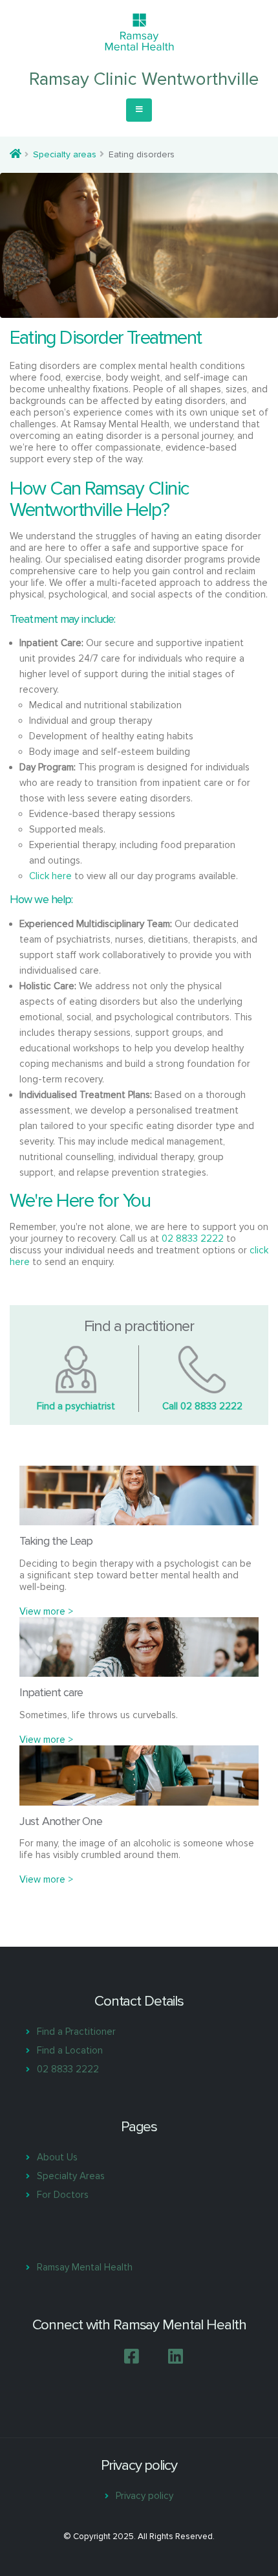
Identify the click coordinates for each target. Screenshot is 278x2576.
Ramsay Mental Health (85, 2267)
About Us (57, 2157)
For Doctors (63, 2195)
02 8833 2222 (193, 1238)
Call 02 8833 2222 (202, 1406)
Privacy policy (144, 2496)
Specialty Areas (71, 2176)
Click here (50, 876)
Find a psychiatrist (76, 1406)
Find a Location (70, 2050)
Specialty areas (65, 154)
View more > (46, 1611)
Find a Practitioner (76, 2032)
